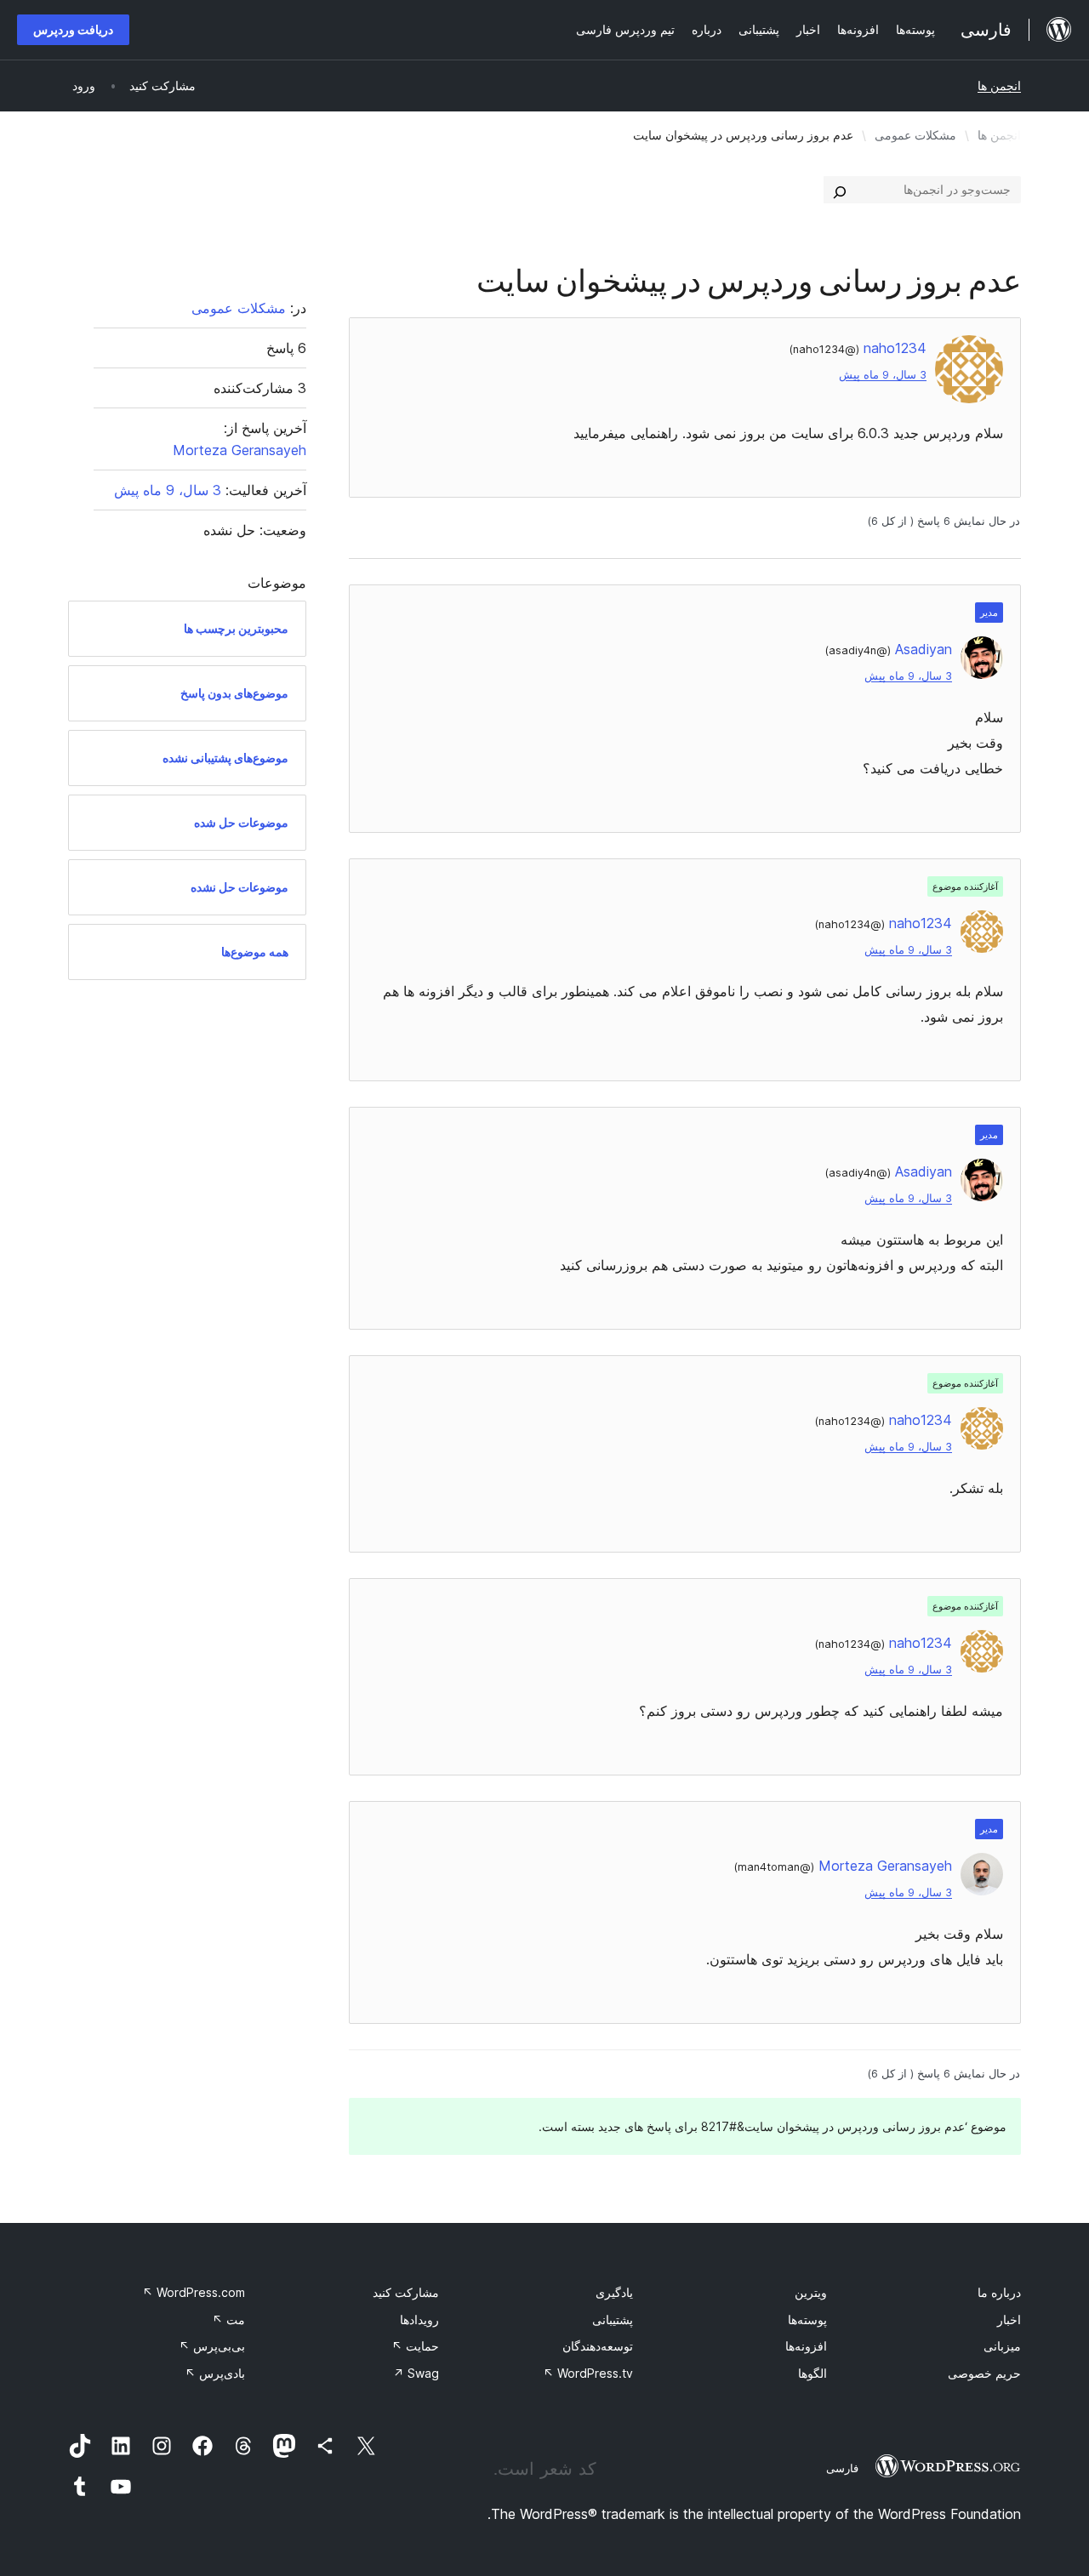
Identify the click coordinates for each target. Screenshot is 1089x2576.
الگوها (812, 2373)
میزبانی (1002, 2346)
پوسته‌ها (807, 2320)
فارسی (842, 2468)
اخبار (1009, 2320)
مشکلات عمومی (915, 135)
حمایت (415, 2346)
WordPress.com (194, 2292)
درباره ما (999, 2292)
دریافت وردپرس (73, 29)
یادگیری (614, 2292)
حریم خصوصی (984, 2373)
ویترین (811, 2292)
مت (228, 2320)
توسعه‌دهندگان (598, 2346)
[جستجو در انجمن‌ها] (840, 190)
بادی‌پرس (215, 2373)
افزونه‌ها (806, 2346)
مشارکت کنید (406, 2292)
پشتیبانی (613, 2320)
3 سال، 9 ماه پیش (883, 375)
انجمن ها (999, 85)
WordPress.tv (588, 2373)
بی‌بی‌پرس (212, 2346)
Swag (416, 2373)
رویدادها (419, 2320)
